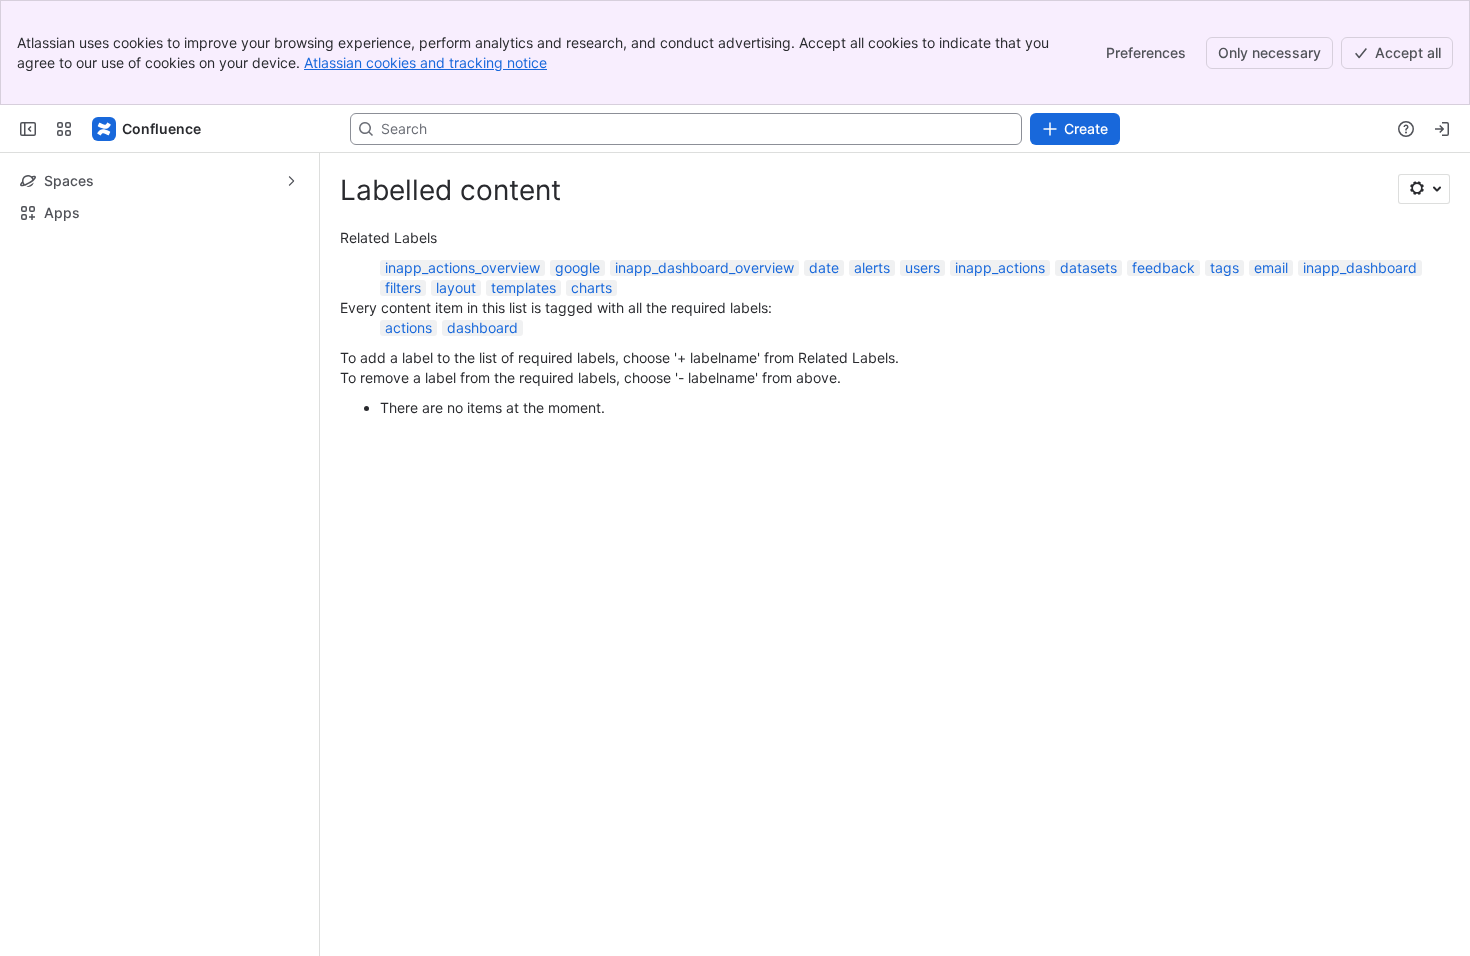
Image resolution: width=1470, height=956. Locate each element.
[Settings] (1424, 189)
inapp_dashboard (1360, 267)
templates (523, 287)
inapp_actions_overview (462, 267)
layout (456, 287)
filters (403, 287)
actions (408, 327)
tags (1224, 267)
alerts (872, 267)
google (577, 267)
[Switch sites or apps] (64, 129)
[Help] (1406, 129)
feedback (1163, 267)
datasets (1088, 267)
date (824, 267)
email (1271, 267)
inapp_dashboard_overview (704, 267)
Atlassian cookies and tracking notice (425, 62)
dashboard (482, 327)
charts (591, 287)
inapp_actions (1000, 267)
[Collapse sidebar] (28, 129)
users (922, 267)
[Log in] (1442, 129)
